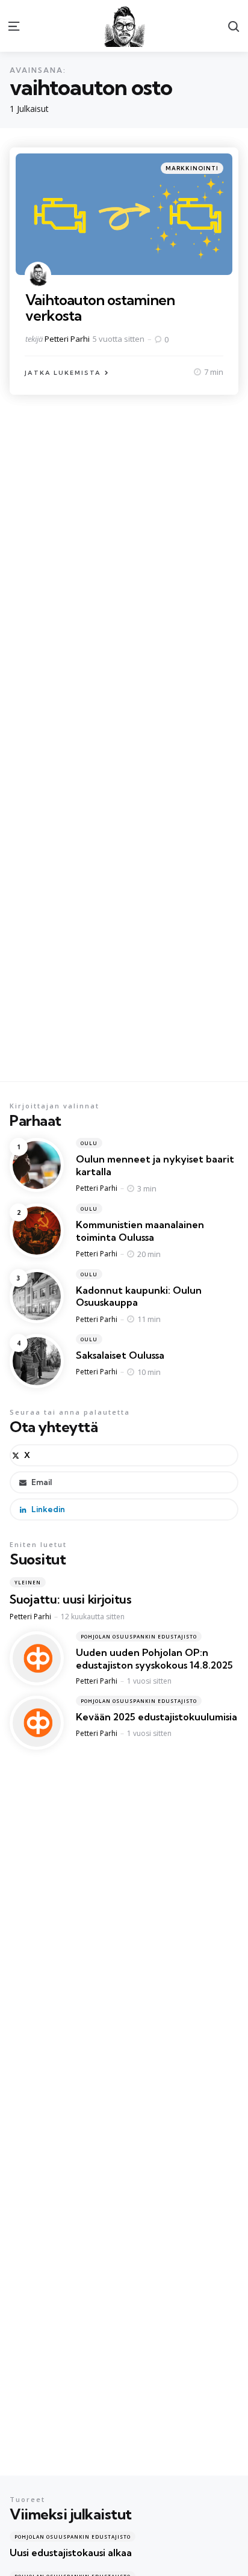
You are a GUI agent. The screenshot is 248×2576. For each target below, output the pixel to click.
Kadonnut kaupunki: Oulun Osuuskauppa (139, 1296)
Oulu (89, 1143)
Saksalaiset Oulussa (120, 1355)
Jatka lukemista (63, 373)
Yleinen (28, 1582)
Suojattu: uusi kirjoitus (71, 1599)
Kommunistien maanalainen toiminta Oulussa (140, 1231)
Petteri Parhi (67, 339)
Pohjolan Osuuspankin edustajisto (139, 1636)
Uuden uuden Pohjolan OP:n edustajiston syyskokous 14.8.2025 (154, 1659)
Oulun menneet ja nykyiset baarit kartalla (155, 1165)
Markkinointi (192, 168)
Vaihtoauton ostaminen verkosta (100, 307)
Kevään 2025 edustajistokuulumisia (157, 1717)
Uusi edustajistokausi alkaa (71, 2553)
